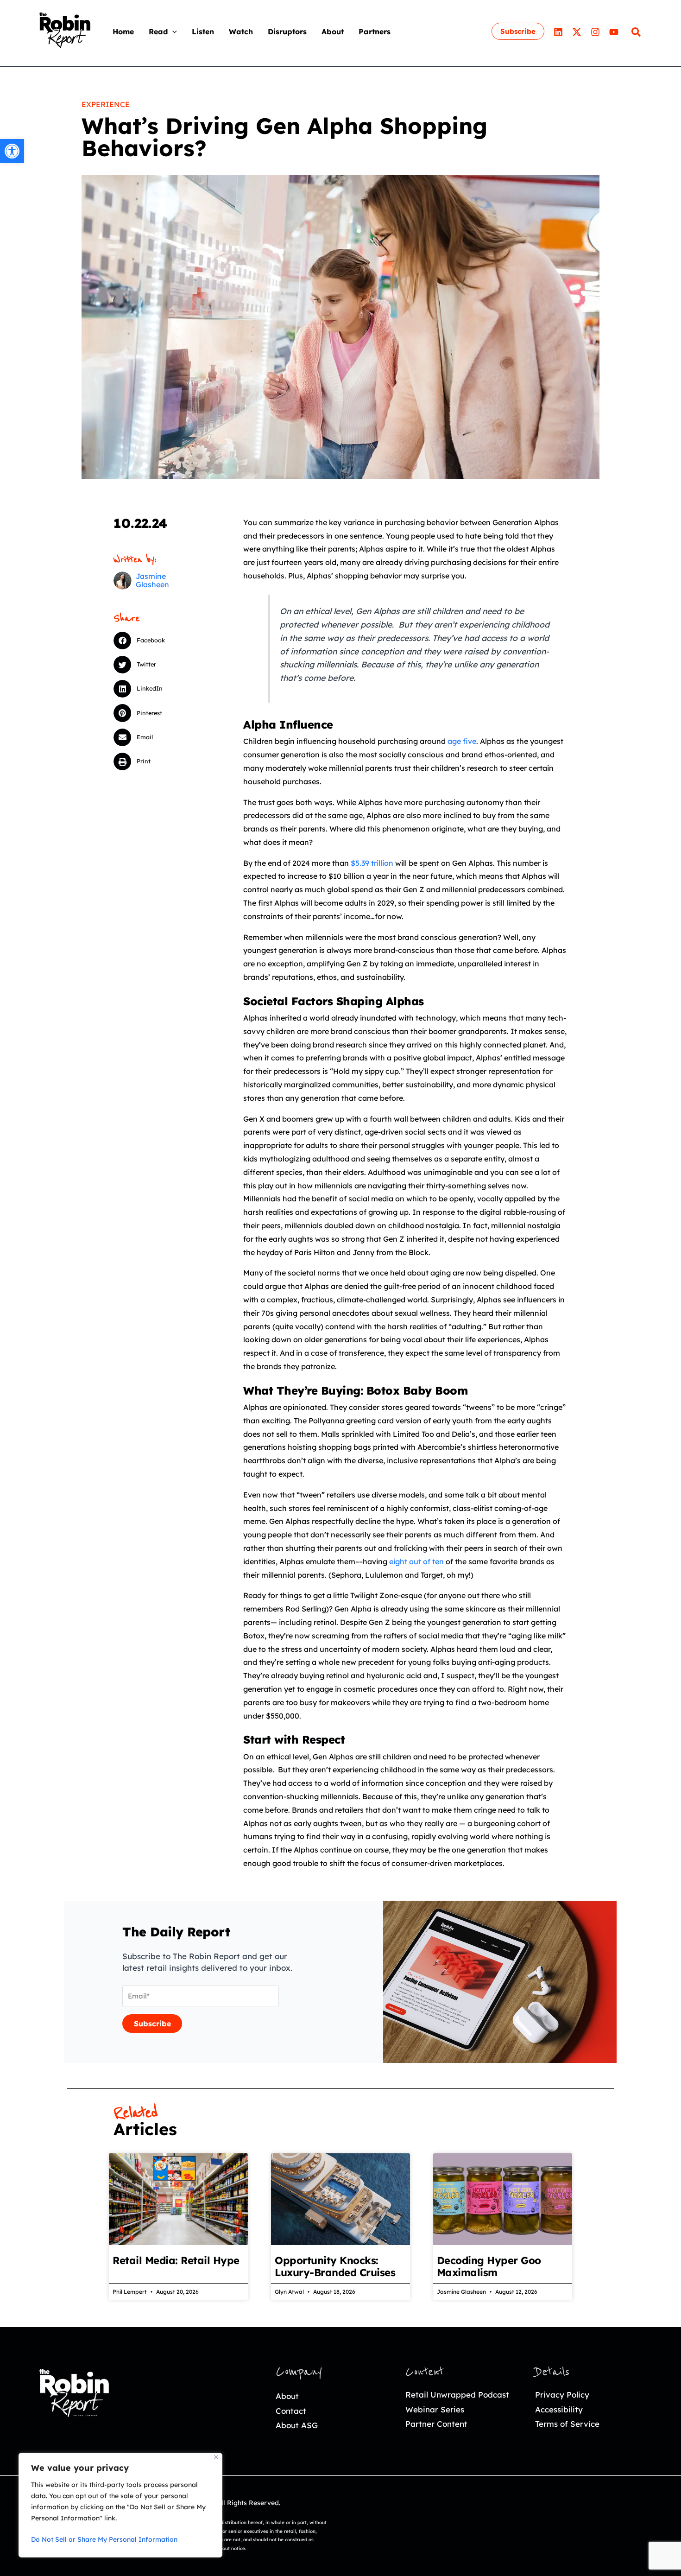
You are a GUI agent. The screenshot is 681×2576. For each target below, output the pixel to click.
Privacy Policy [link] (562, 2395)
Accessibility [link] (559, 2409)
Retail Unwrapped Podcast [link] (457, 2395)
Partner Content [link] (436, 2424)
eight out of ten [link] (416, 1561)
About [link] (287, 2396)
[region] (120, 2505)
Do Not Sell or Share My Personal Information (104, 2539)
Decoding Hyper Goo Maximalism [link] (489, 2266)
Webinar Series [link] (435, 2409)
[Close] (216, 2457)
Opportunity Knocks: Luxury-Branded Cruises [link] (335, 2266)
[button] (172, 32)
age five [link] (462, 741)
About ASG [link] (297, 2425)
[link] (12, 151)
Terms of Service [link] (567, 2424)
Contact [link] (291, 2411)
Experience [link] (106, 104)
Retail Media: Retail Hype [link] (176, 2260)
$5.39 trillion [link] (372, 863)
